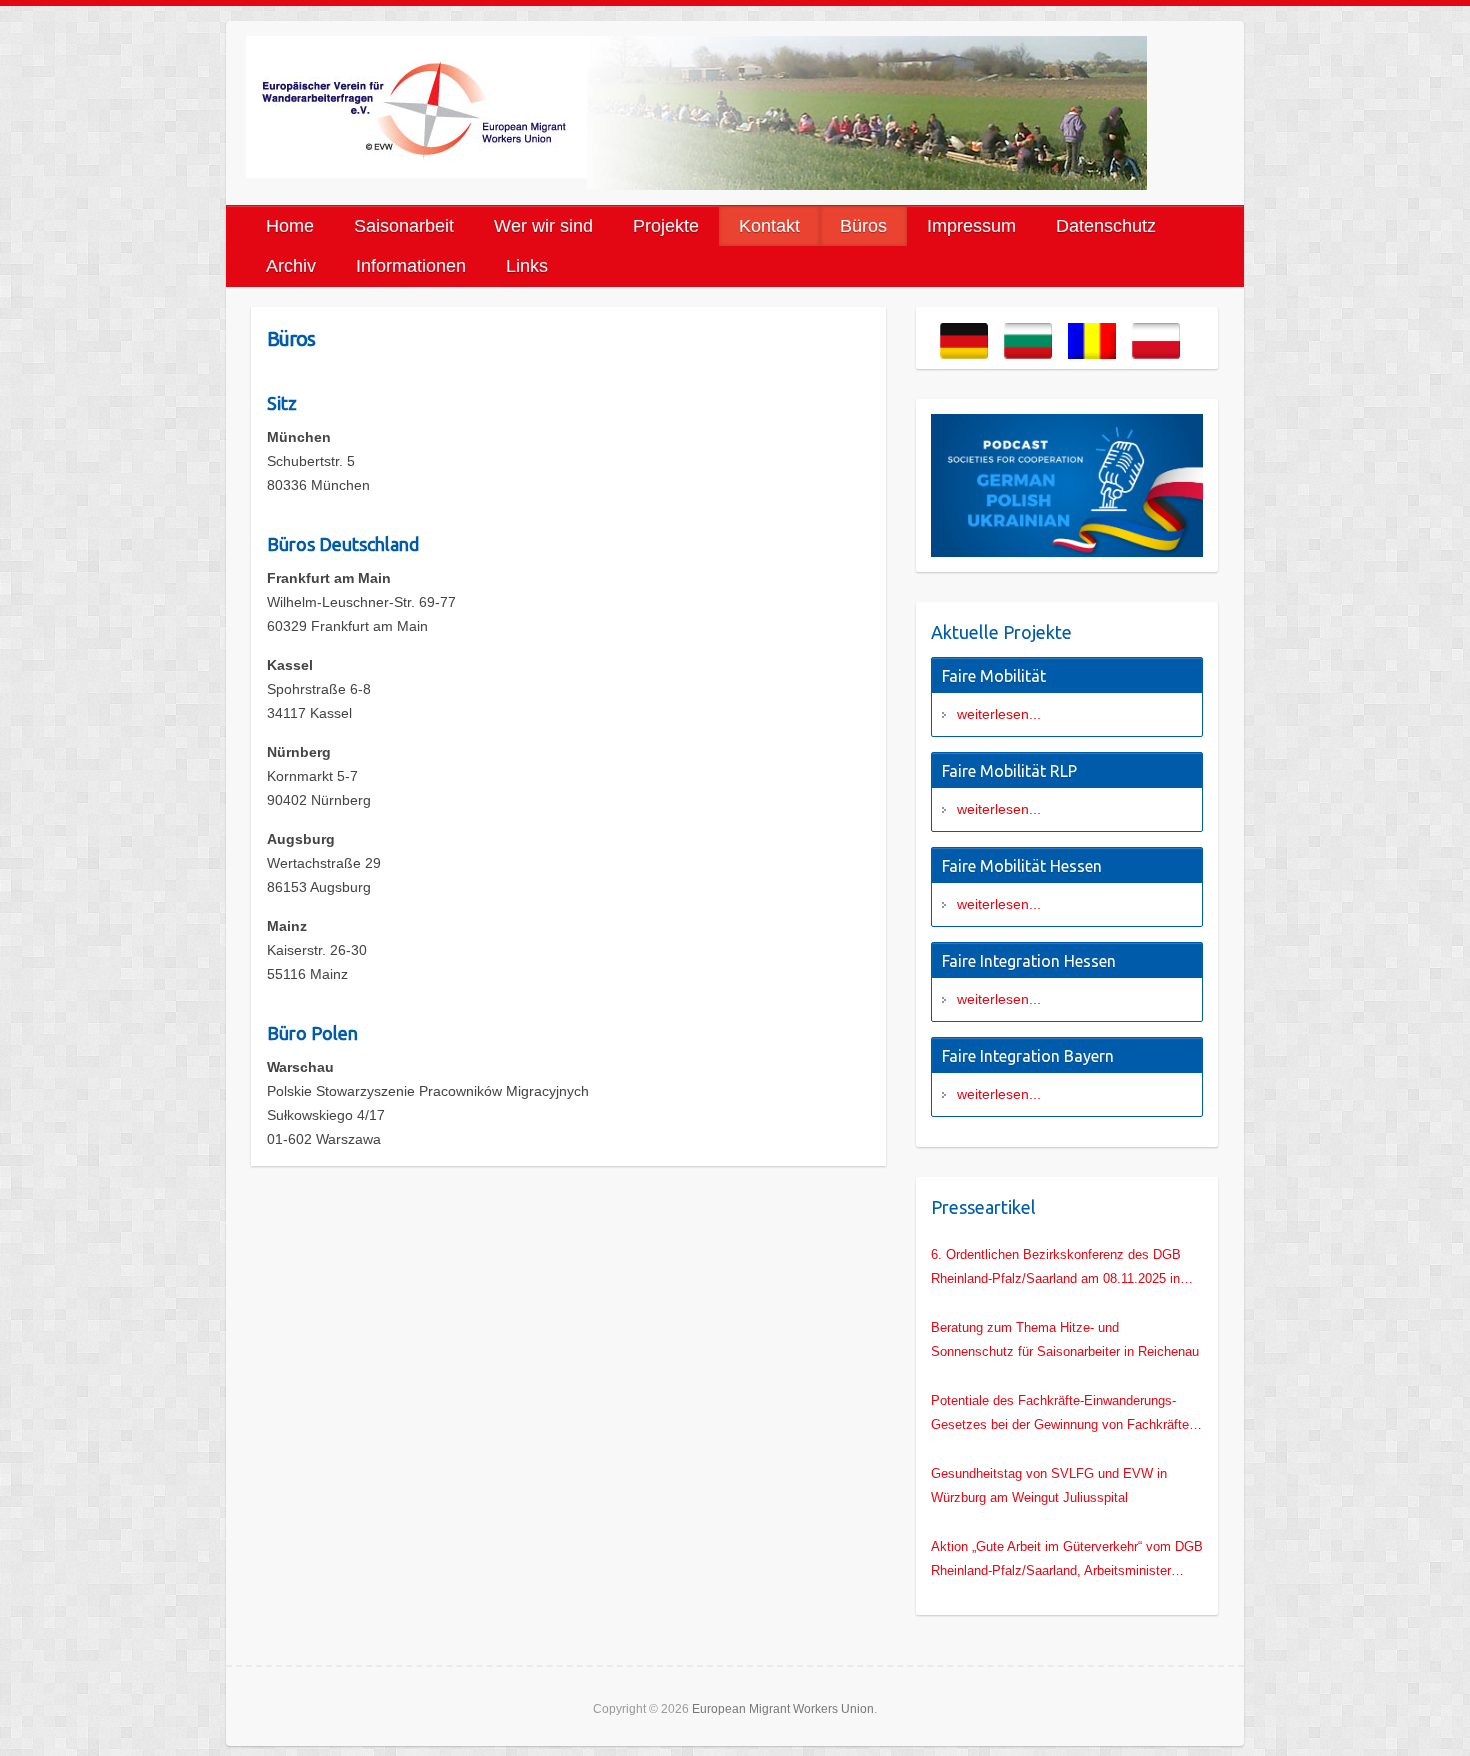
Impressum (971, 226)
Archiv (291, 266)
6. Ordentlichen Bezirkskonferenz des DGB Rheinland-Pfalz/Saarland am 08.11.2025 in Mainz (1056, 1269)
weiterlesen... (999, 714)
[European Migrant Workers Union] (416, 107)
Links (527, 266)
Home (290, 226)
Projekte (666, 226)
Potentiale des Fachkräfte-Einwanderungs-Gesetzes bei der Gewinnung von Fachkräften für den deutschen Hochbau (1063, 1415)
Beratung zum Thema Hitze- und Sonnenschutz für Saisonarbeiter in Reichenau (1065, 1339)
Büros (863, 226)
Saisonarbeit (404, 226)
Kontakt (769, 226)
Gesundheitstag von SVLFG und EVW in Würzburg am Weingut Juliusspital (1049, 1485)
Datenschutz (1106, 226)
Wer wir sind (543, 226)
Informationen (411, 266)
